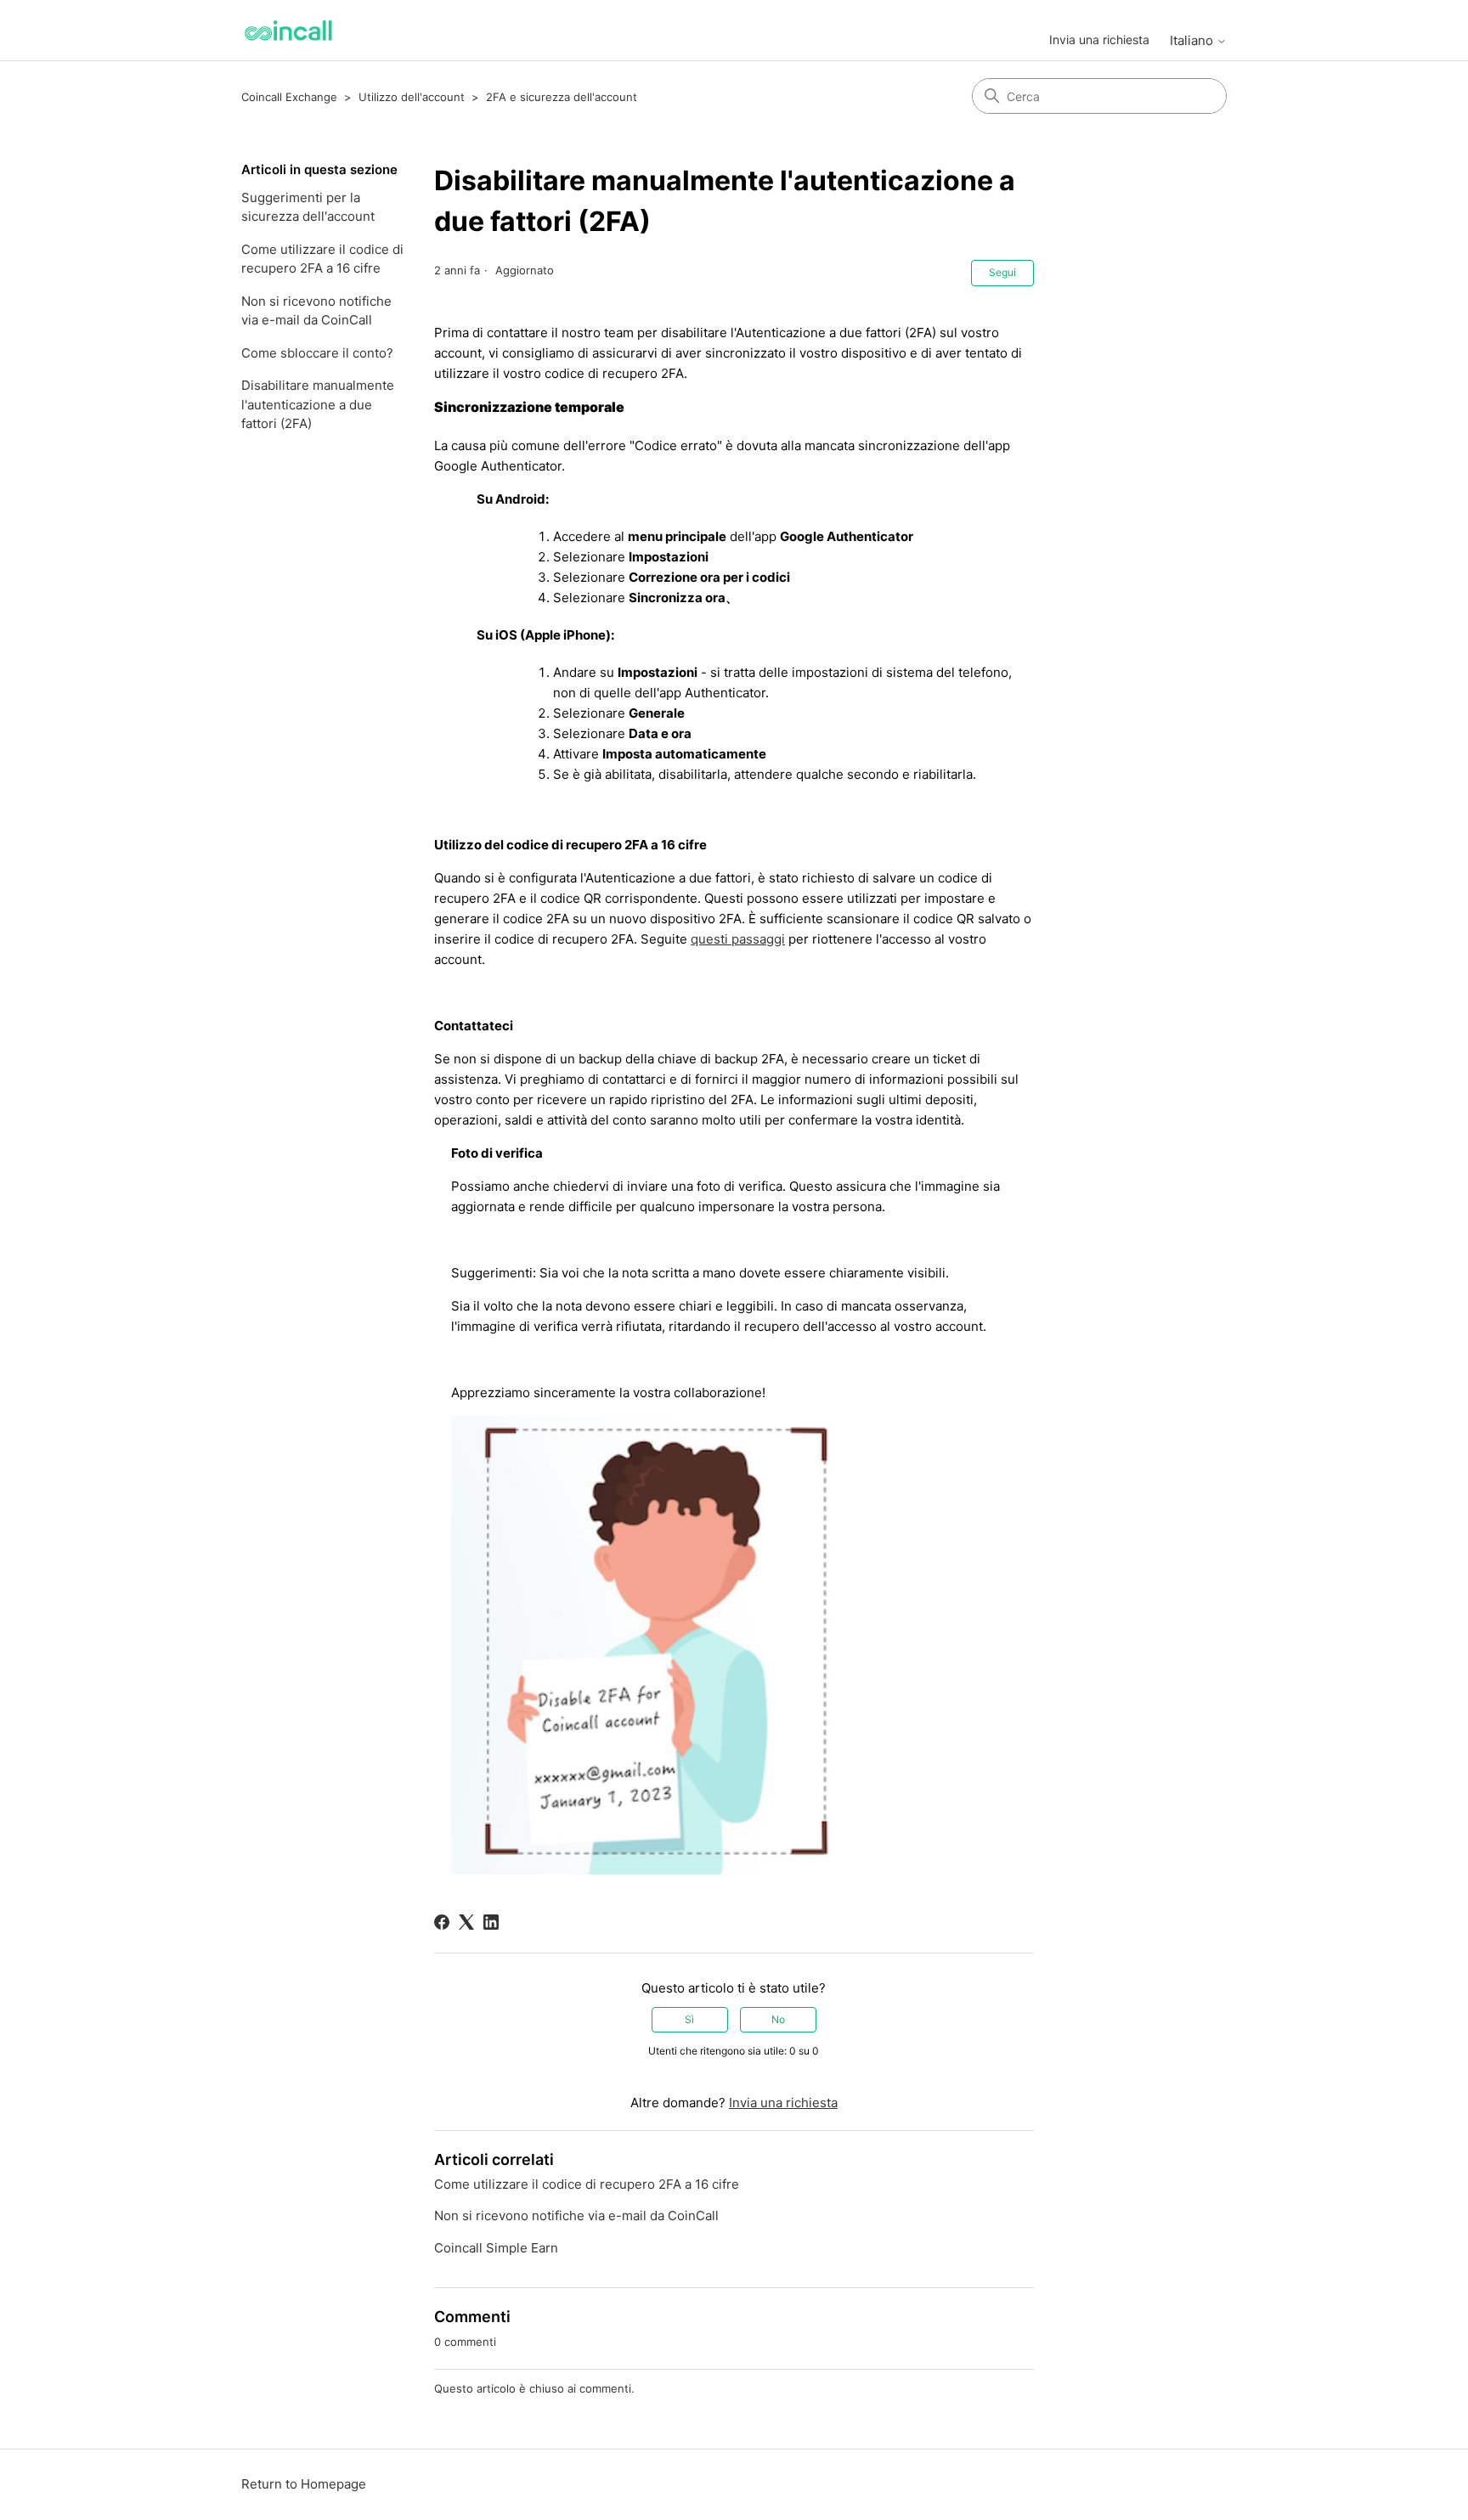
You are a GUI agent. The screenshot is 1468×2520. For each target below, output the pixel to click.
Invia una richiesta (1099, 39)
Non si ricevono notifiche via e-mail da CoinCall (316, 311)
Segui (1002, 272)
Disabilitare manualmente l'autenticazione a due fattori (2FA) (318, 404)
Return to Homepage (304, 2484)
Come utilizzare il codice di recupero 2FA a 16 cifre (322, 259)
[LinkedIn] (491, 1922)
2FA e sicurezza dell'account (562, 97)
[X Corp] (466, 1922)
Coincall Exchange (289, 97)
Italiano (1193, 40)
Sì (689, 2019)
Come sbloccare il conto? (317, 353)
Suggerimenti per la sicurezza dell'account (308, 207)
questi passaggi (738, 939)
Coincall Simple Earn (496, 2248)
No (778, 2019)
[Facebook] (442, 1922)
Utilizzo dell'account (412, 97)
